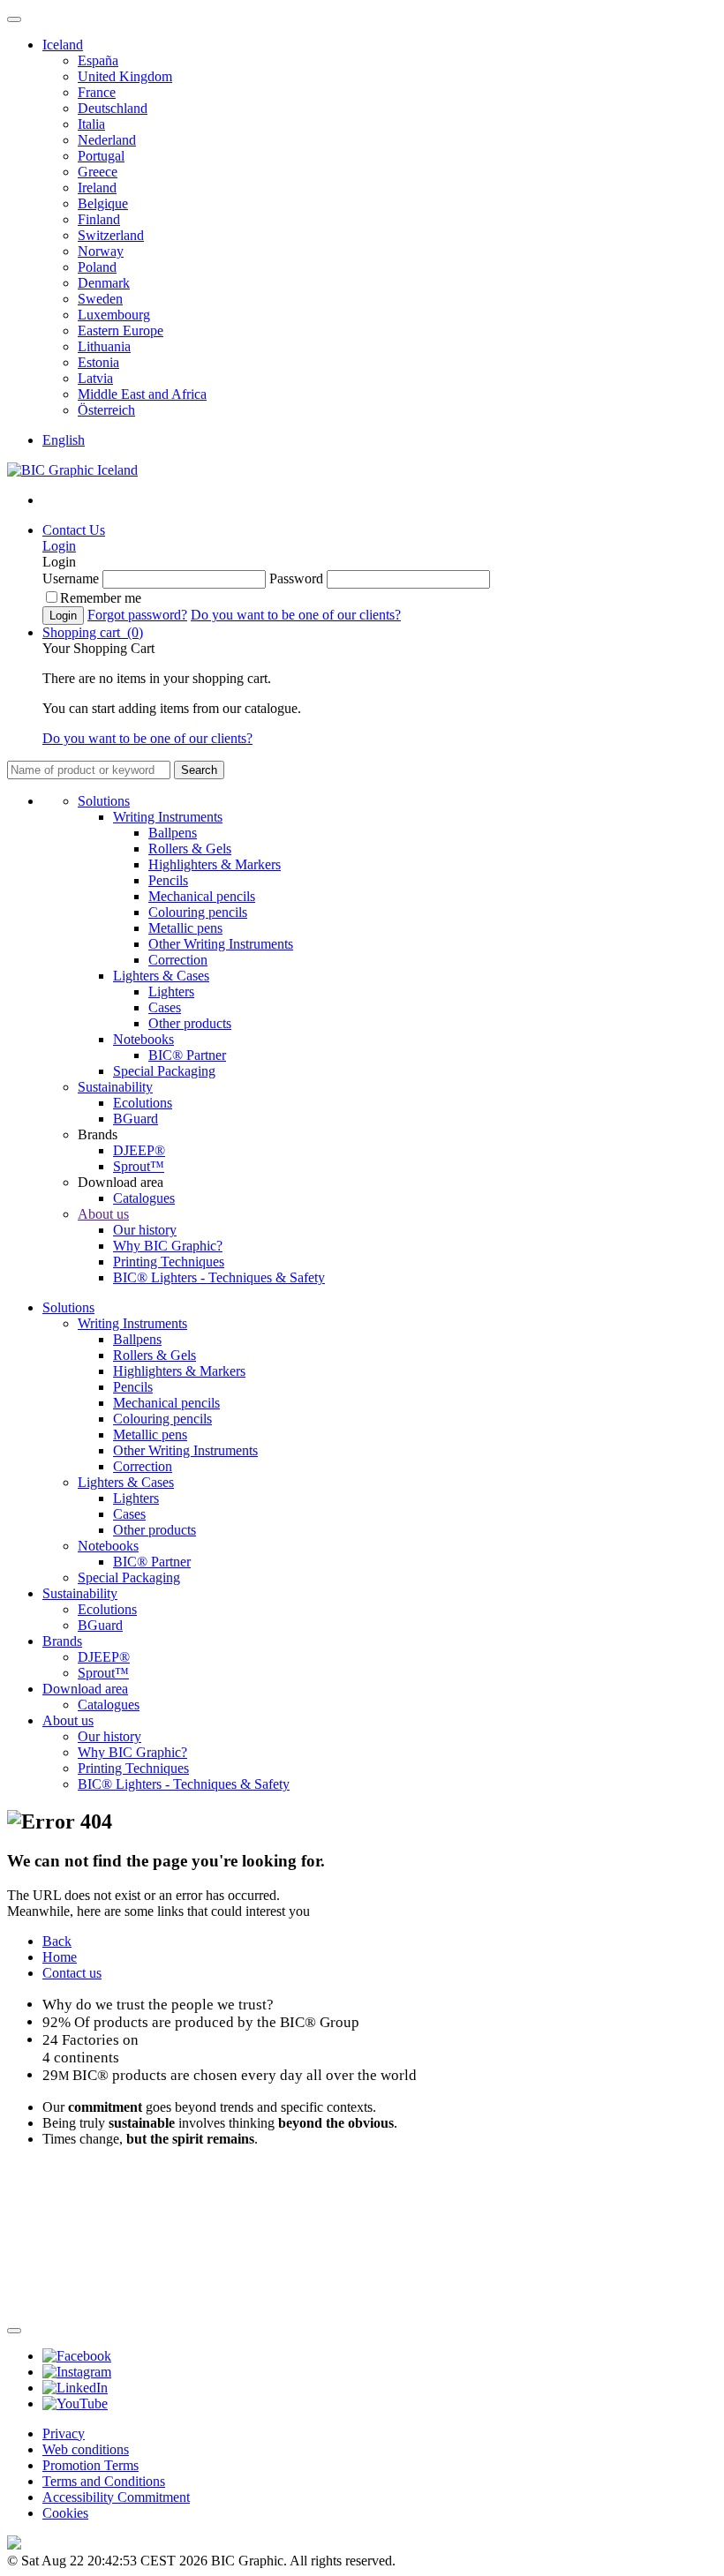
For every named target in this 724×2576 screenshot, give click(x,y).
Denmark (104, 283)
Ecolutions (143, 1103)
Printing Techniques (169, 1262)
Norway (101, 251)
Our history (145, 1230)
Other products (190, 1023)
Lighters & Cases (161, 976)
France (97, 92)
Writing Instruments (168, 817)
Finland (99, 219)
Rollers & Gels (190, 849)
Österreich (106, 410)
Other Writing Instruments (221, 944)
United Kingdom (125, 76)
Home (60, 1957)
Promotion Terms (90, 2465)
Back (57, 1941)
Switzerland (111, 235)
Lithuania (104, 346)
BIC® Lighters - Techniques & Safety (219, 1277)
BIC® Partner (187, 1055)
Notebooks (143, 1039)
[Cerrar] (14, 2331)
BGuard (136, 1119)
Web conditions (86, 2449)
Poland (97, 267)
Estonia (98, 362)
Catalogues (144, 1198)
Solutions (104, 801)
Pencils (168, 880)
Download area (85, 1689)
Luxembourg (114, 315)
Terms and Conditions (104, 2481)
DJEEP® (139, 1150)
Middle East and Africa (142, 394)
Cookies (65, 2513)
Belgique (103, 203)
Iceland (63, 45)
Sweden (100, 299)
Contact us (72, 1973)
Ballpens (173, 833)
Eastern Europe (121, 330)
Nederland (107, 140)
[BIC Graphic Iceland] (72, 470)
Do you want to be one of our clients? (296, 615)
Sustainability (115, 1087)
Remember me (101, 598)
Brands (62, 1641)
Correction (178, 960)
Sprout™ (139, 1166)
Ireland (97, 188)
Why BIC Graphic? (168, 1246)
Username (71, 578)
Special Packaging (164, 1071)
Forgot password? (137, 615)
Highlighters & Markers (215, 864)
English (64, 440)
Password (296, 578)
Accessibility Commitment (116, 2497)
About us (103, 1214)
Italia (91, 124)
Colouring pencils (198, 912)
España (98, 60)
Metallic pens (185, 928)
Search (199, 770)
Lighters (171, 991)
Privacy (64, 2433)
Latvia (95, 378)
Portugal (101, 156)
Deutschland (113, 108)
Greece (98, 172)
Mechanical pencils (202, 896)
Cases (165, 1007)
